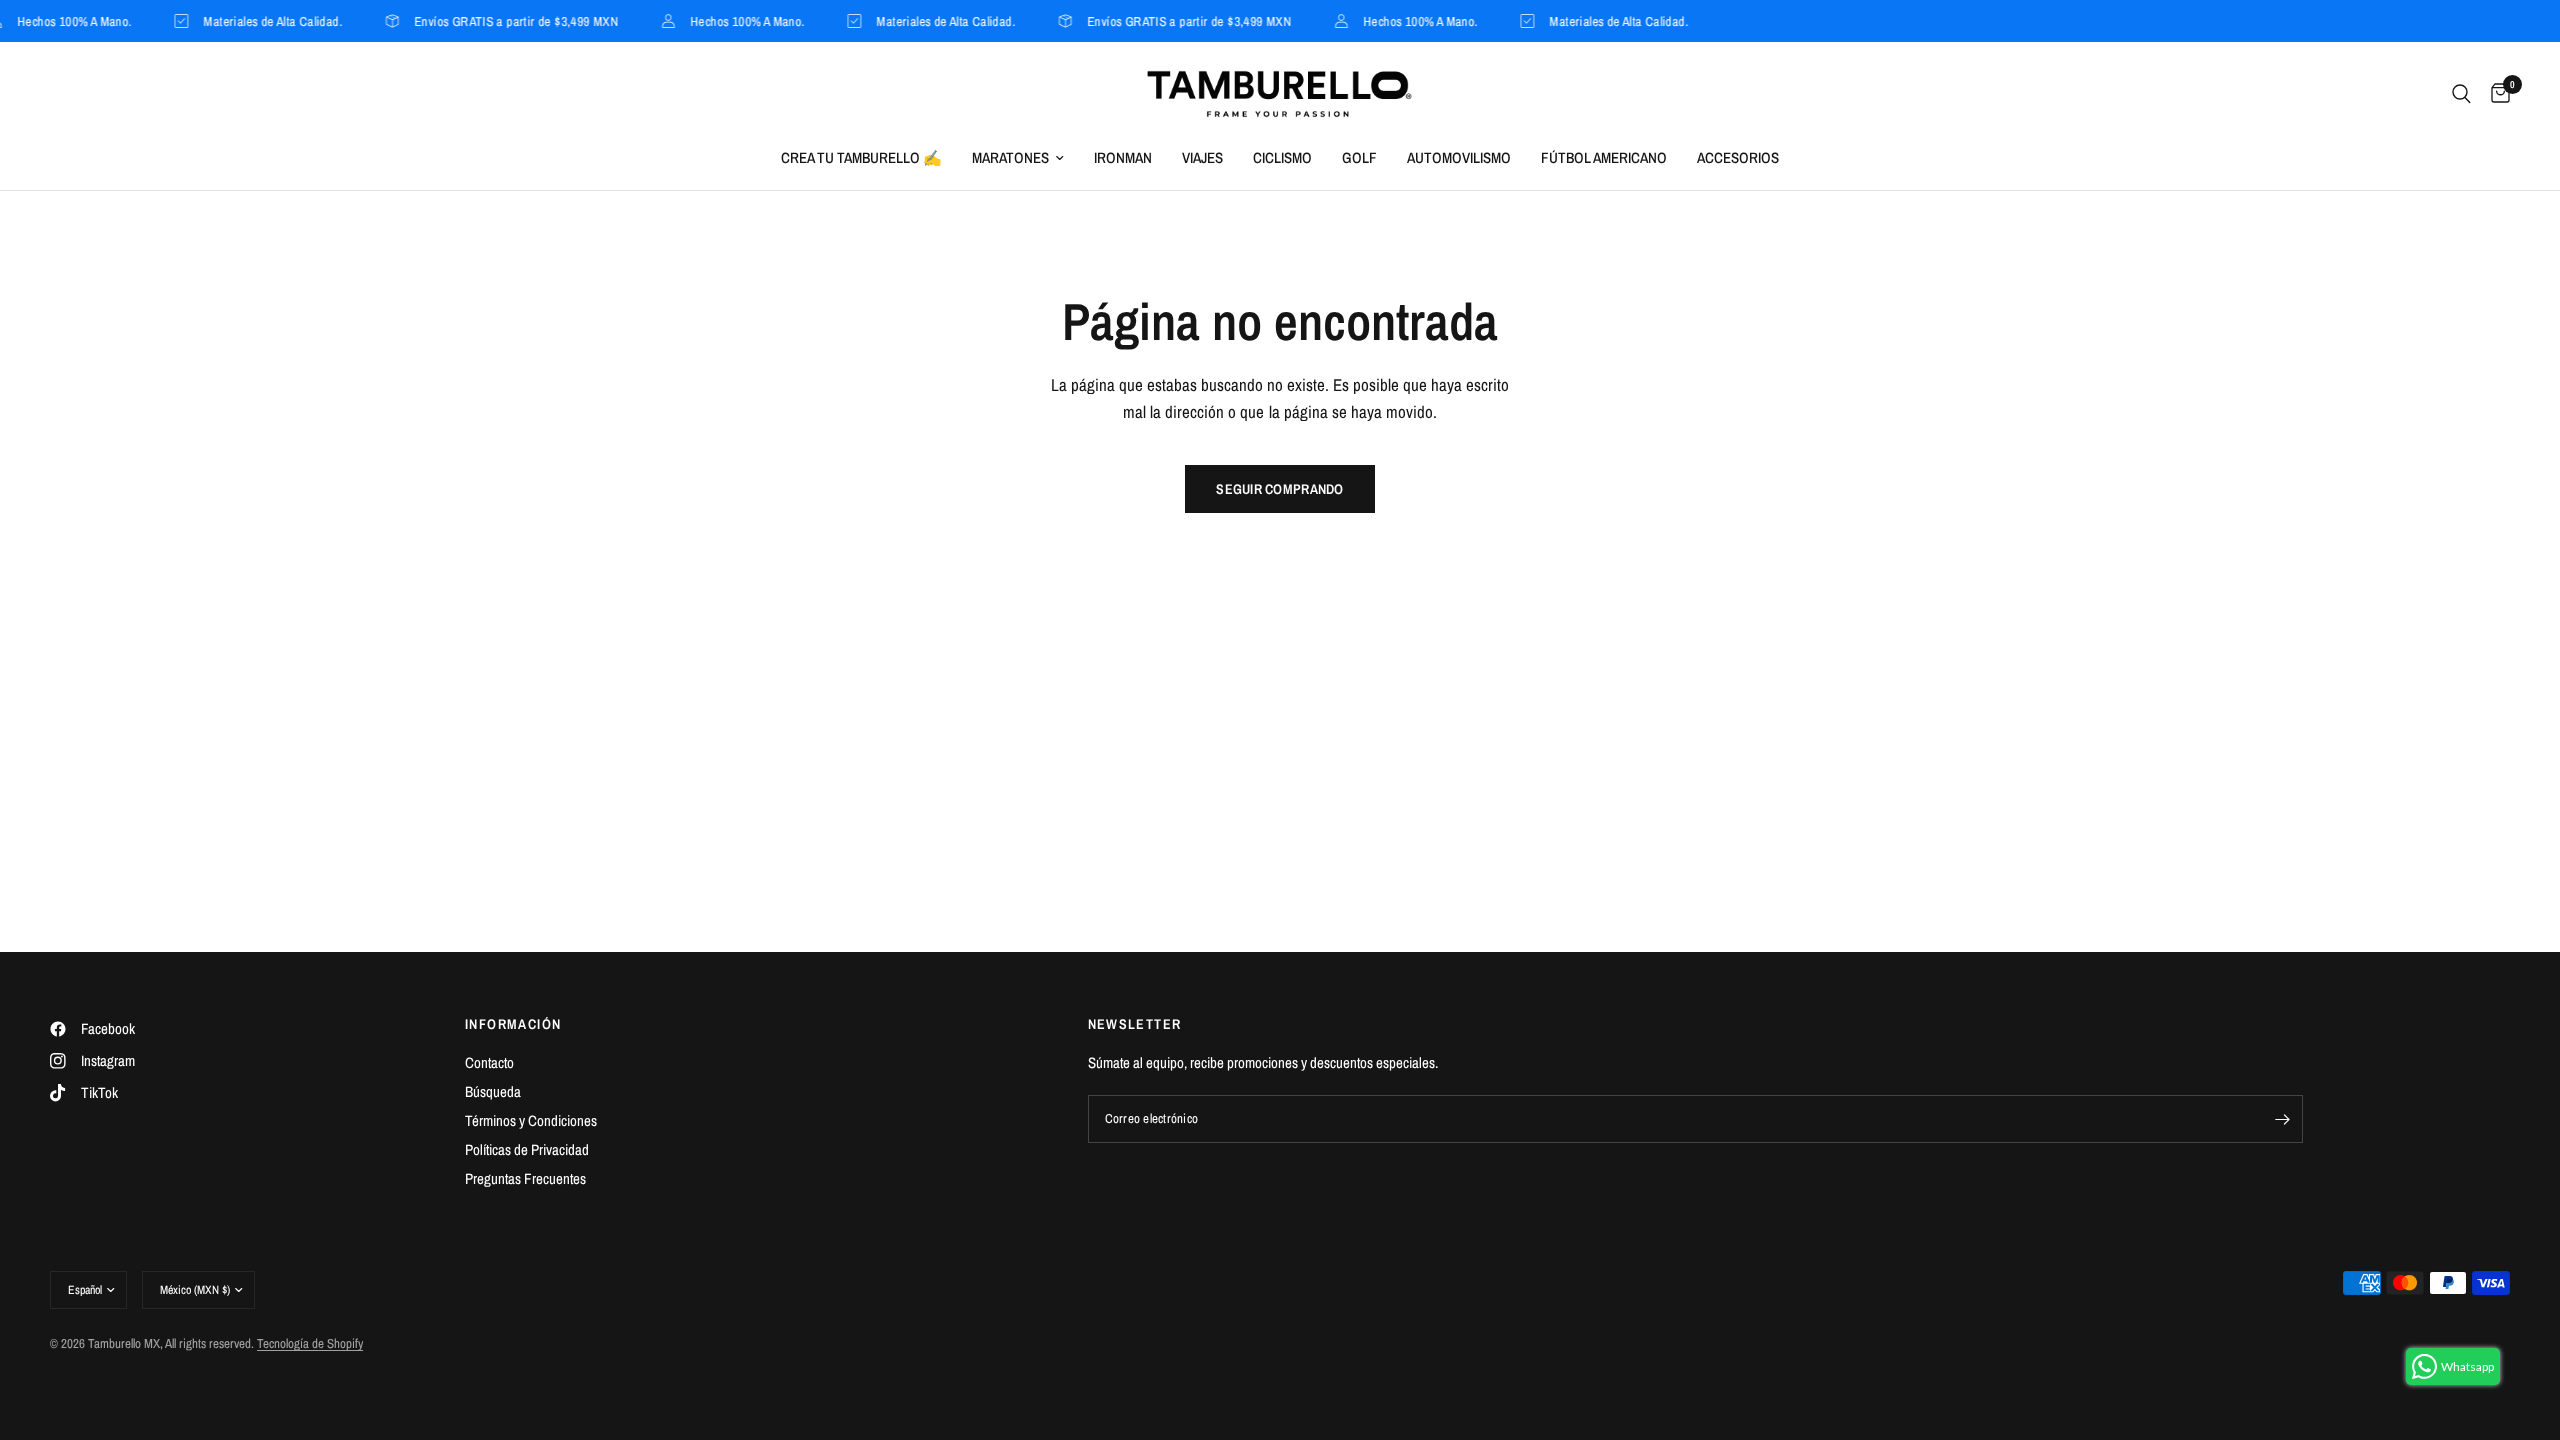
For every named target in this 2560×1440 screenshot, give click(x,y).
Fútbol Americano (1604, 157)
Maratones (1010, 157)
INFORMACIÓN (513, 1024)
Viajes (1202, 157)
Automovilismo (1459, 157)
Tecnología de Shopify (310, 1343)
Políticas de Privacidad (527, 1149)
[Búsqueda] (2461, 94)
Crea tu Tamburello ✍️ (861, 157)
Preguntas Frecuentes (525, 1178)
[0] (2495, 94)
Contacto (489, 1062)
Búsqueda (493, 1091)
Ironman (1123, 157)
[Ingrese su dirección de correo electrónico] (2283, 1119)
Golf (1359, 157)
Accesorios (1738, 157)
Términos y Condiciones (531, 1120)
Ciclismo (1282, 157)
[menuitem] (861, 158)
